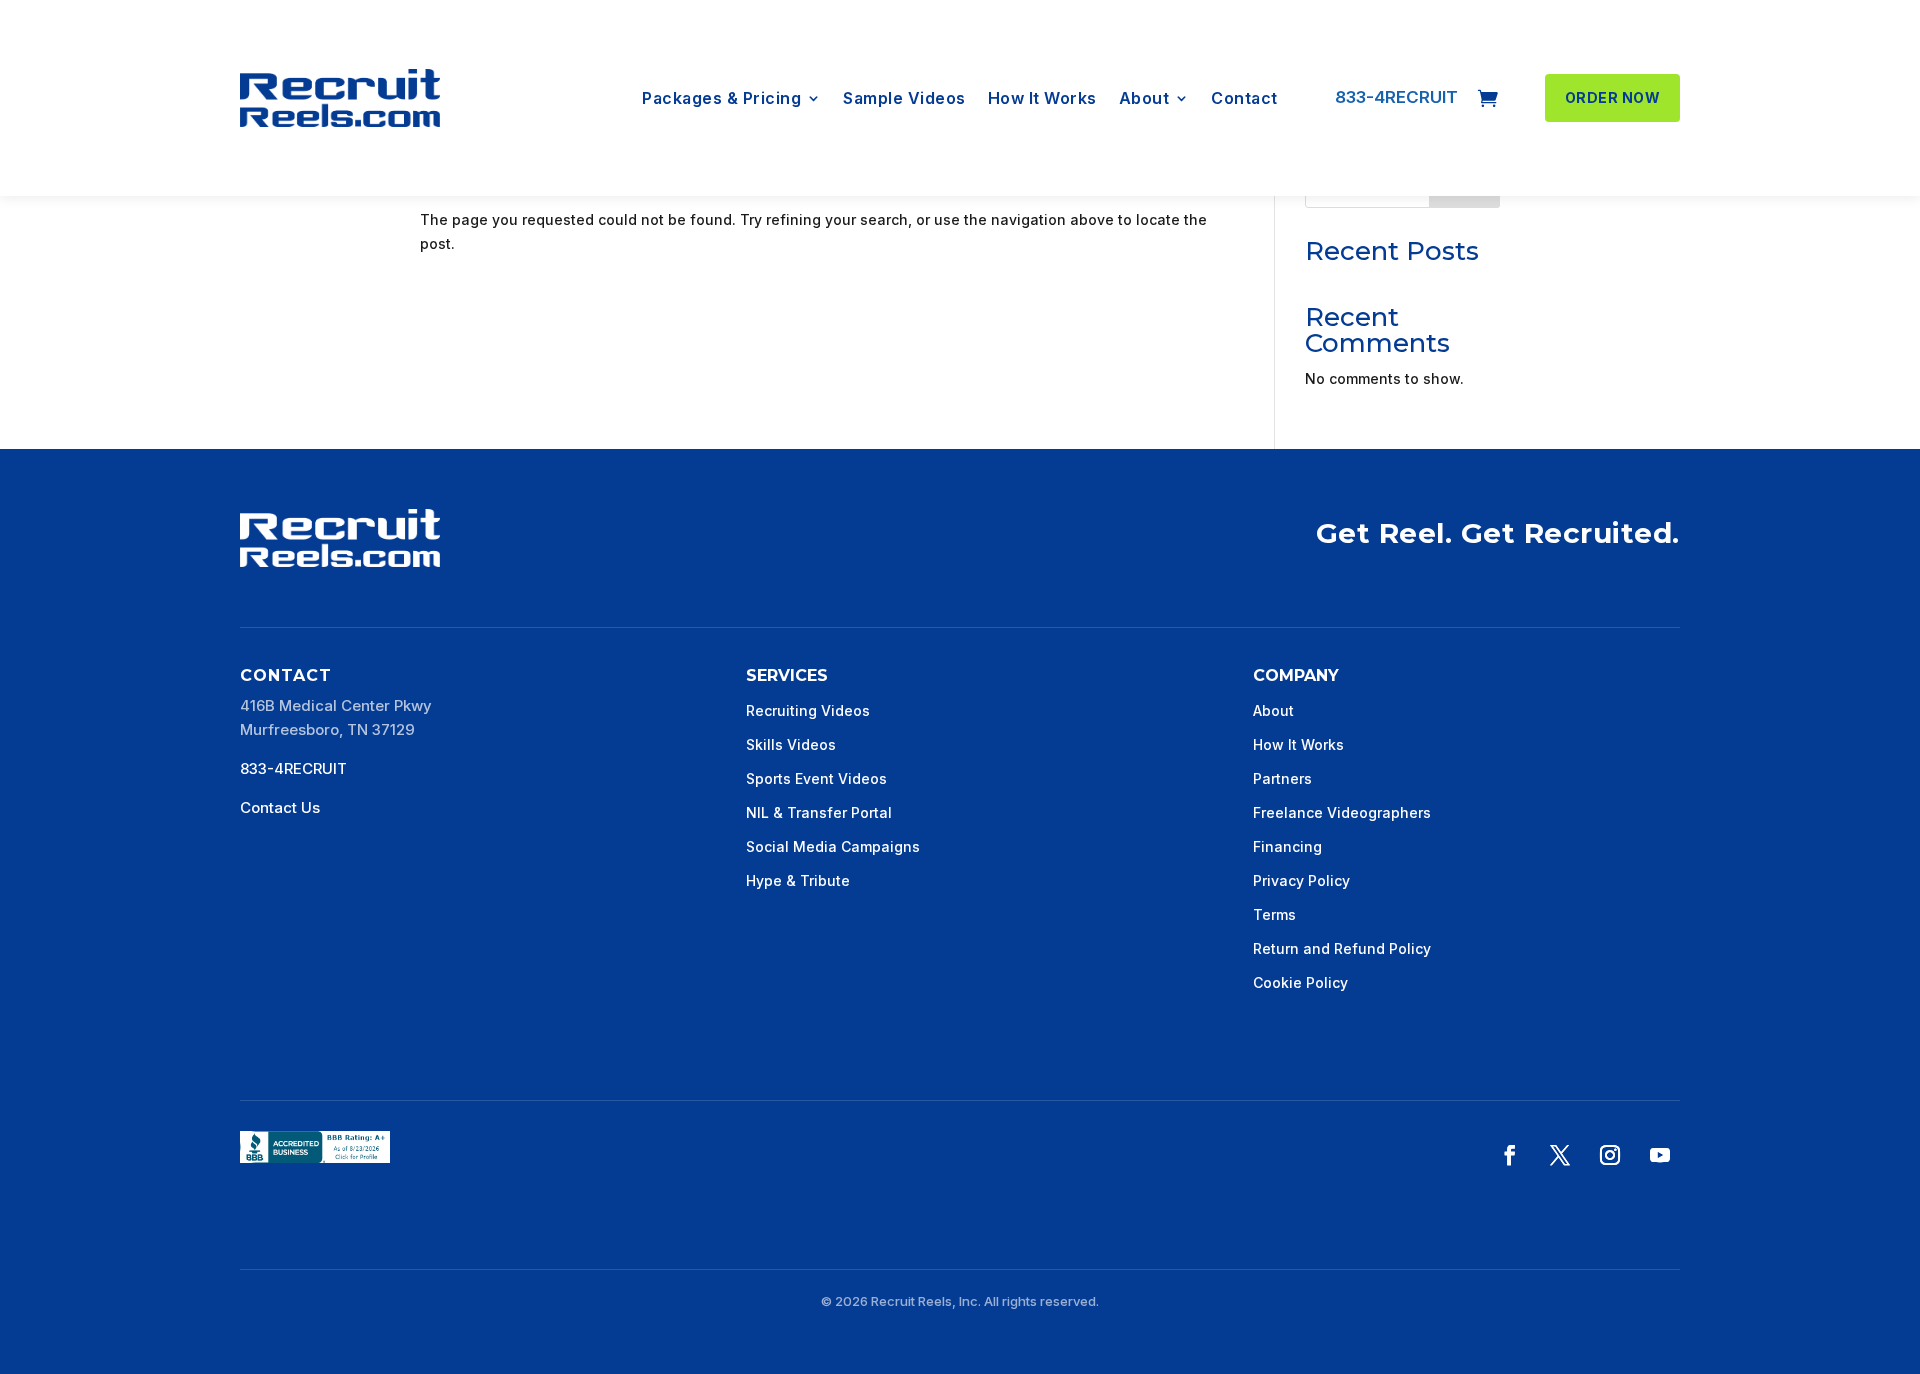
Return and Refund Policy (1342, 948)
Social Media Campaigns (833, 846)
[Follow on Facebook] (1510, 1155)
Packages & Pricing (721, 99)
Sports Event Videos (816, 778)
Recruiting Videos (808, 710)
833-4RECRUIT (1396, 97)
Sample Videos (904, 99)
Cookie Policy (1300, 982)
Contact (1244, 99)
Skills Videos (791, 744)
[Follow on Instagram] (1610, 1155)
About (1144, 99)
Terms (1274, 914)
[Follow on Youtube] (1660, 1155)
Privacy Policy (1301, 880)
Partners (1282, 778)
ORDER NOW (1613, 97)
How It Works (1042, 99)
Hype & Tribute (798, 880)
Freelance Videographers (1342, 812)
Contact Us (280, 807)
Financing (1287, 846)
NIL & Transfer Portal (819, 812)
